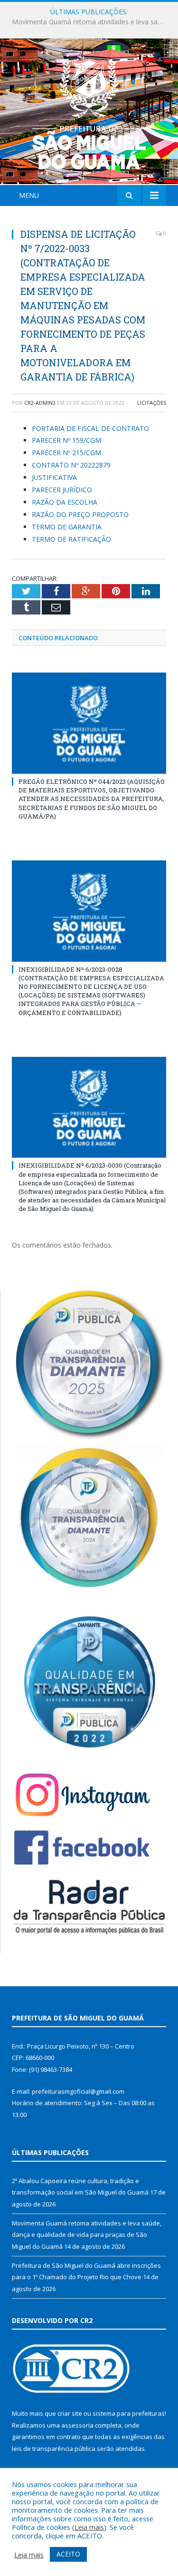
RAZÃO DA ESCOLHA (65, 502)
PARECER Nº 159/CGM (66, 440)
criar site (70, 2413)
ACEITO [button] (68, 2554)
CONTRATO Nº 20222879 (71, 465)
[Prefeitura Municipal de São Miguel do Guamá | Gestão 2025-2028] (89, 113)
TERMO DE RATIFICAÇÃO (71, 539)
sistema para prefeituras (129, 2413)
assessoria (77, 2425)
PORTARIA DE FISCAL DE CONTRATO (90, 428)
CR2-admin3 (40, 403)
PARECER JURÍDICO (62, 490)
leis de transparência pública (54, 2449)
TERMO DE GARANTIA (67, 527)
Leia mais (89, 2527)
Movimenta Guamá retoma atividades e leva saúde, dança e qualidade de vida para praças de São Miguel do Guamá (91, 22)
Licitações (152, 403)
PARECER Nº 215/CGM (66, 453)
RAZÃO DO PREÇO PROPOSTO (80, 514)
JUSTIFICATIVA (54, 477)
